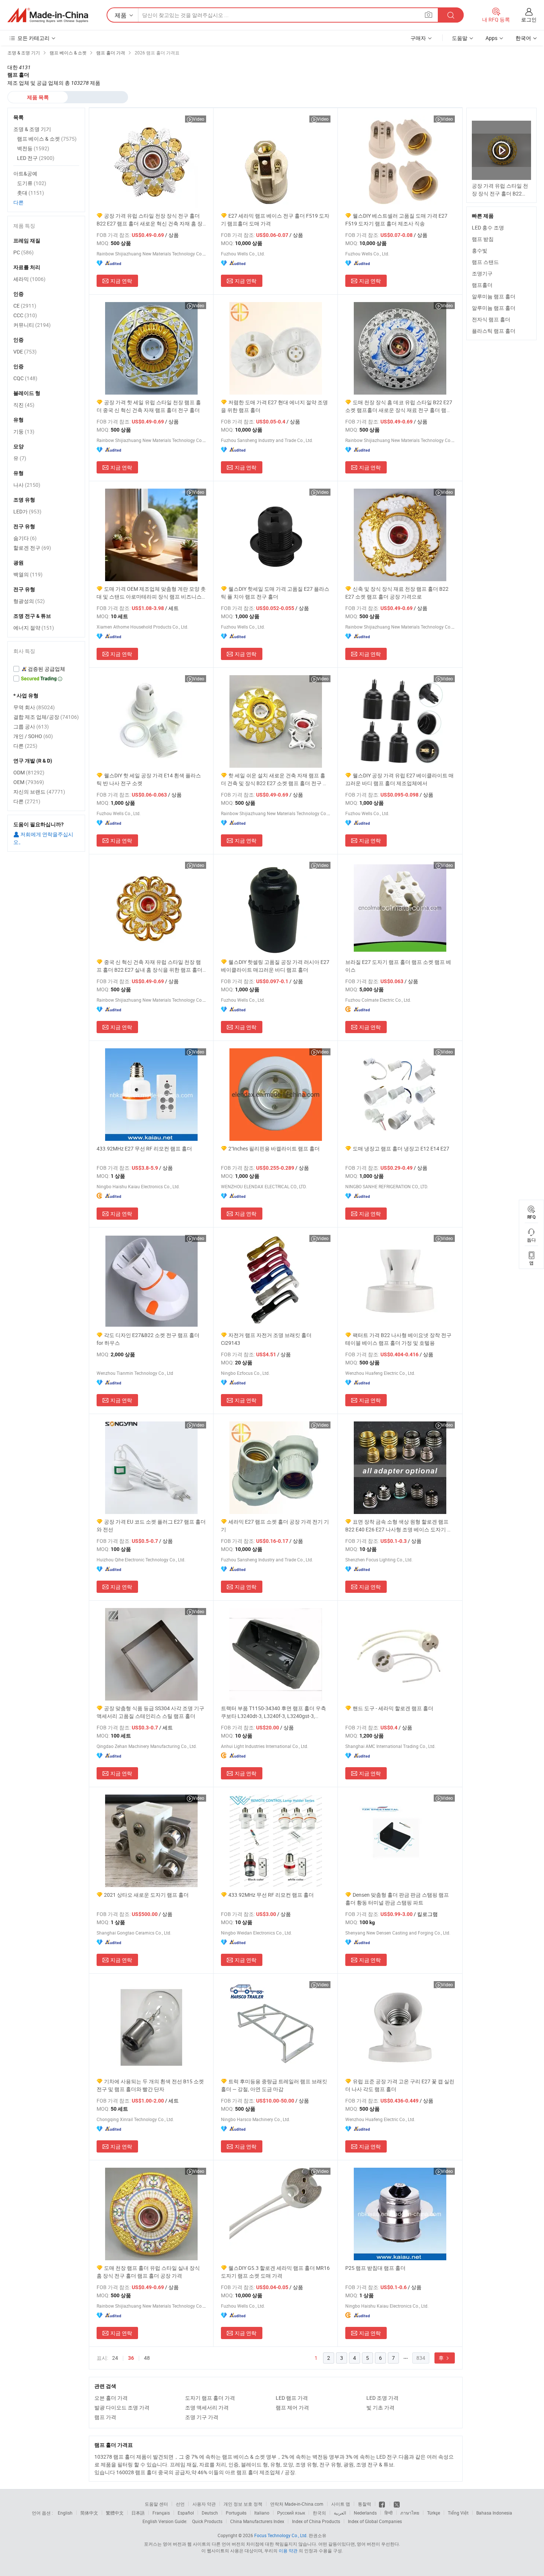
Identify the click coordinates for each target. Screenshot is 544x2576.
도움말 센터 (156, 2504)
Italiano (262, 2513)
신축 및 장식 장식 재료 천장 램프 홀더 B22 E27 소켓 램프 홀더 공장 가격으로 (397, 593)
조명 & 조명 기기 (32, 129)
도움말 (460, 38)
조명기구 (482, 273)
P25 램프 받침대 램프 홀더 (375, 2268)
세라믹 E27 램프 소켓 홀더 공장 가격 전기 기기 (275, 1525)
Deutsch (210, 2513)
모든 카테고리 (33, 38)
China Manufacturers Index (257, 2521)
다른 (19, 202)
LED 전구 (36, 158)
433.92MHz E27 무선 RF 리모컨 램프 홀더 (144, 1148)
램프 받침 (483, 239)
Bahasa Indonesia (494, 2513)
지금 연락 (121, 281)
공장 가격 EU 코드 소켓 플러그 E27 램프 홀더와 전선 (151, 1525)
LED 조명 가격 (382, 2398)
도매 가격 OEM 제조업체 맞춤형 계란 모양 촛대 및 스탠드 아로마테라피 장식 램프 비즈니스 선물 (151, 593)
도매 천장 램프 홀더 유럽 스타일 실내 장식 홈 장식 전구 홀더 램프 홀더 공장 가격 (148, 2272)
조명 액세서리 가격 (207, 2407)
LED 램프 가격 (292, 2398)
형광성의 (29, 601)
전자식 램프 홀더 (491, 319)
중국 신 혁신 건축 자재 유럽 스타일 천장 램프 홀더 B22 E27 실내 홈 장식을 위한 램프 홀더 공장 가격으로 (150, 966)
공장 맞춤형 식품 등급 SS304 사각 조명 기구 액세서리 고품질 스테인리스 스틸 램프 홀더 (150, 1712)
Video (199, 119)
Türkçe (434, 2513)
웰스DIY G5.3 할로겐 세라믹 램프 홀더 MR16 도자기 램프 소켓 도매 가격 (275, 2272)
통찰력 (365, 2504)
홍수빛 (480, 250)
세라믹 (29, 279)
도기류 (32, 183)
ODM (29, 772)
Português (236, 2513)
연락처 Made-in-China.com (297, 2504)
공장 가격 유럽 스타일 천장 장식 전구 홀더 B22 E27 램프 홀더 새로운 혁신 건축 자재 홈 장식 (150, 220)
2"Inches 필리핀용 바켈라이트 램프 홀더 (274, 1148)
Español (186, 2513)
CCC (25, 315)
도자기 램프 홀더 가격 (210, 2398)
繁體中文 (115, 2513)
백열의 (28, 574)
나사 (27, 485)
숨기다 (25, 538)
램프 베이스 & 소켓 (47, 139)
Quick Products (207, 2521)
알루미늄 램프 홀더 (494, 296)
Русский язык (291, 2513)
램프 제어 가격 (292, 2407)
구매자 (418, 38)
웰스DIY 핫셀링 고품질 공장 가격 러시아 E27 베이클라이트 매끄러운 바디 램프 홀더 (275, 966)
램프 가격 (105, 2417)
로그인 (529, 19)
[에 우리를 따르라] (397, 2504)
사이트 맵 (341, 2504)
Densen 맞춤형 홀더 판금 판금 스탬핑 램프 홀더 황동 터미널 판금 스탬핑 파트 (397, 1899)
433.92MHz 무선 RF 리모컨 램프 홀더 (271, 1895)
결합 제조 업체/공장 (46, 717)
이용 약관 (288, 2550)
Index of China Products (316, 2521)
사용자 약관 (204, 2504)
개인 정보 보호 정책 (243, 2504)
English (65, 2513)
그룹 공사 (31, 726)
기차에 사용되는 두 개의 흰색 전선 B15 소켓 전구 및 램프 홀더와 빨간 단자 (150, 2085)
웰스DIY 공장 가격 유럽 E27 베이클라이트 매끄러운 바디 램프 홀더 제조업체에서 (399, 779)
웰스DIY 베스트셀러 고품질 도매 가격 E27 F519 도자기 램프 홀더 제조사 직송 (396, 220)
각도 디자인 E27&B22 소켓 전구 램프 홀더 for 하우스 (148, 1339)
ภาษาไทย (410, 2513)
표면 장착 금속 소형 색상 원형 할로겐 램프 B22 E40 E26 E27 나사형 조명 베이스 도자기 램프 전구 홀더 (399, 1526)
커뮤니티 (32, 325)
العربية (340, 2513)
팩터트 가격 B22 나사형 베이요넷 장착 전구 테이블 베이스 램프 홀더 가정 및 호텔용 (398, 1339)
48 (147, 2358)
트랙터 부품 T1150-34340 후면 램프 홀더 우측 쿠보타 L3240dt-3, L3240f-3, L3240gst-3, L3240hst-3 (273, 1712)
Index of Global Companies (375, 2521)
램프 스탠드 (485, 262)
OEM (29, 782)
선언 (180, 2504)
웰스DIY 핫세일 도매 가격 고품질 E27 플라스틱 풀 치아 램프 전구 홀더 (275, 593)
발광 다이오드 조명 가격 (122, 2407)
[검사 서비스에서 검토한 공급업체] (46, 669)
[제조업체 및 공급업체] (48, 15)
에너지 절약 (34, 628)
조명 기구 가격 (202, 2417)
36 (131, 2358)
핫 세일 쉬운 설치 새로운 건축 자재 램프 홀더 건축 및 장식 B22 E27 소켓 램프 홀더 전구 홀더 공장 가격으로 (274, 779)
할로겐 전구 (32, 548)
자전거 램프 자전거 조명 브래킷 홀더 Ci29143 (266, 1339)
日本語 (138, 2513)
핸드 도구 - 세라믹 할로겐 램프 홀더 (393, 1708)
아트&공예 (25, 173)
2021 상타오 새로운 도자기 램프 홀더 (146, 1895)
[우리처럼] (382, 2504)
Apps (491, 38)
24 (115, 2358)
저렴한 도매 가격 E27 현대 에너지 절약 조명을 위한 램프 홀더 (274, 406)
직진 (24, 405)
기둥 (24, 431)
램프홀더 (482, 285)
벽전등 (33, 148)
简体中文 (89, 2513)
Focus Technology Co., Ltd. (281, 2535)
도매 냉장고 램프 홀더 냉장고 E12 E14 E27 (401, 1148)
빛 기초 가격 (380, 2407)
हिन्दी (389, 2513)
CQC (25, 378)
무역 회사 (34, 707)
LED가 (27, 511)
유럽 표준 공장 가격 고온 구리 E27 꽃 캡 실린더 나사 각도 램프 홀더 (400, 2085)
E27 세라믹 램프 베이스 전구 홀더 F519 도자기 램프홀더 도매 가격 (275, 220)
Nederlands (365, 2513)
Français (161, 2513)
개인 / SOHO (33, 736)
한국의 (319, 2513)
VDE (25, 351)
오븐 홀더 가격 (111, 2398)
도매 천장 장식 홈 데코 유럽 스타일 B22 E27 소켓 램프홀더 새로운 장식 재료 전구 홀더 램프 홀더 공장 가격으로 (399, 406)
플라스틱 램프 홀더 (494, 331)
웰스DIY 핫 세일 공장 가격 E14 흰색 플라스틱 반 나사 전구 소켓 (149, 779)
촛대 (31, 193)
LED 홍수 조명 (488, 227)
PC (23, 252)
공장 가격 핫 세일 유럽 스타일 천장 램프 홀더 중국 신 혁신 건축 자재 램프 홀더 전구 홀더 (149, 406)
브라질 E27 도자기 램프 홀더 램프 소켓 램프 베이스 (398, 966)
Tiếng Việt (458, 2513)
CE (25, 306)
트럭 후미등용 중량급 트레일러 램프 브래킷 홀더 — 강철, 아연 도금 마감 (274, 2085)
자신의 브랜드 (39, 792)
